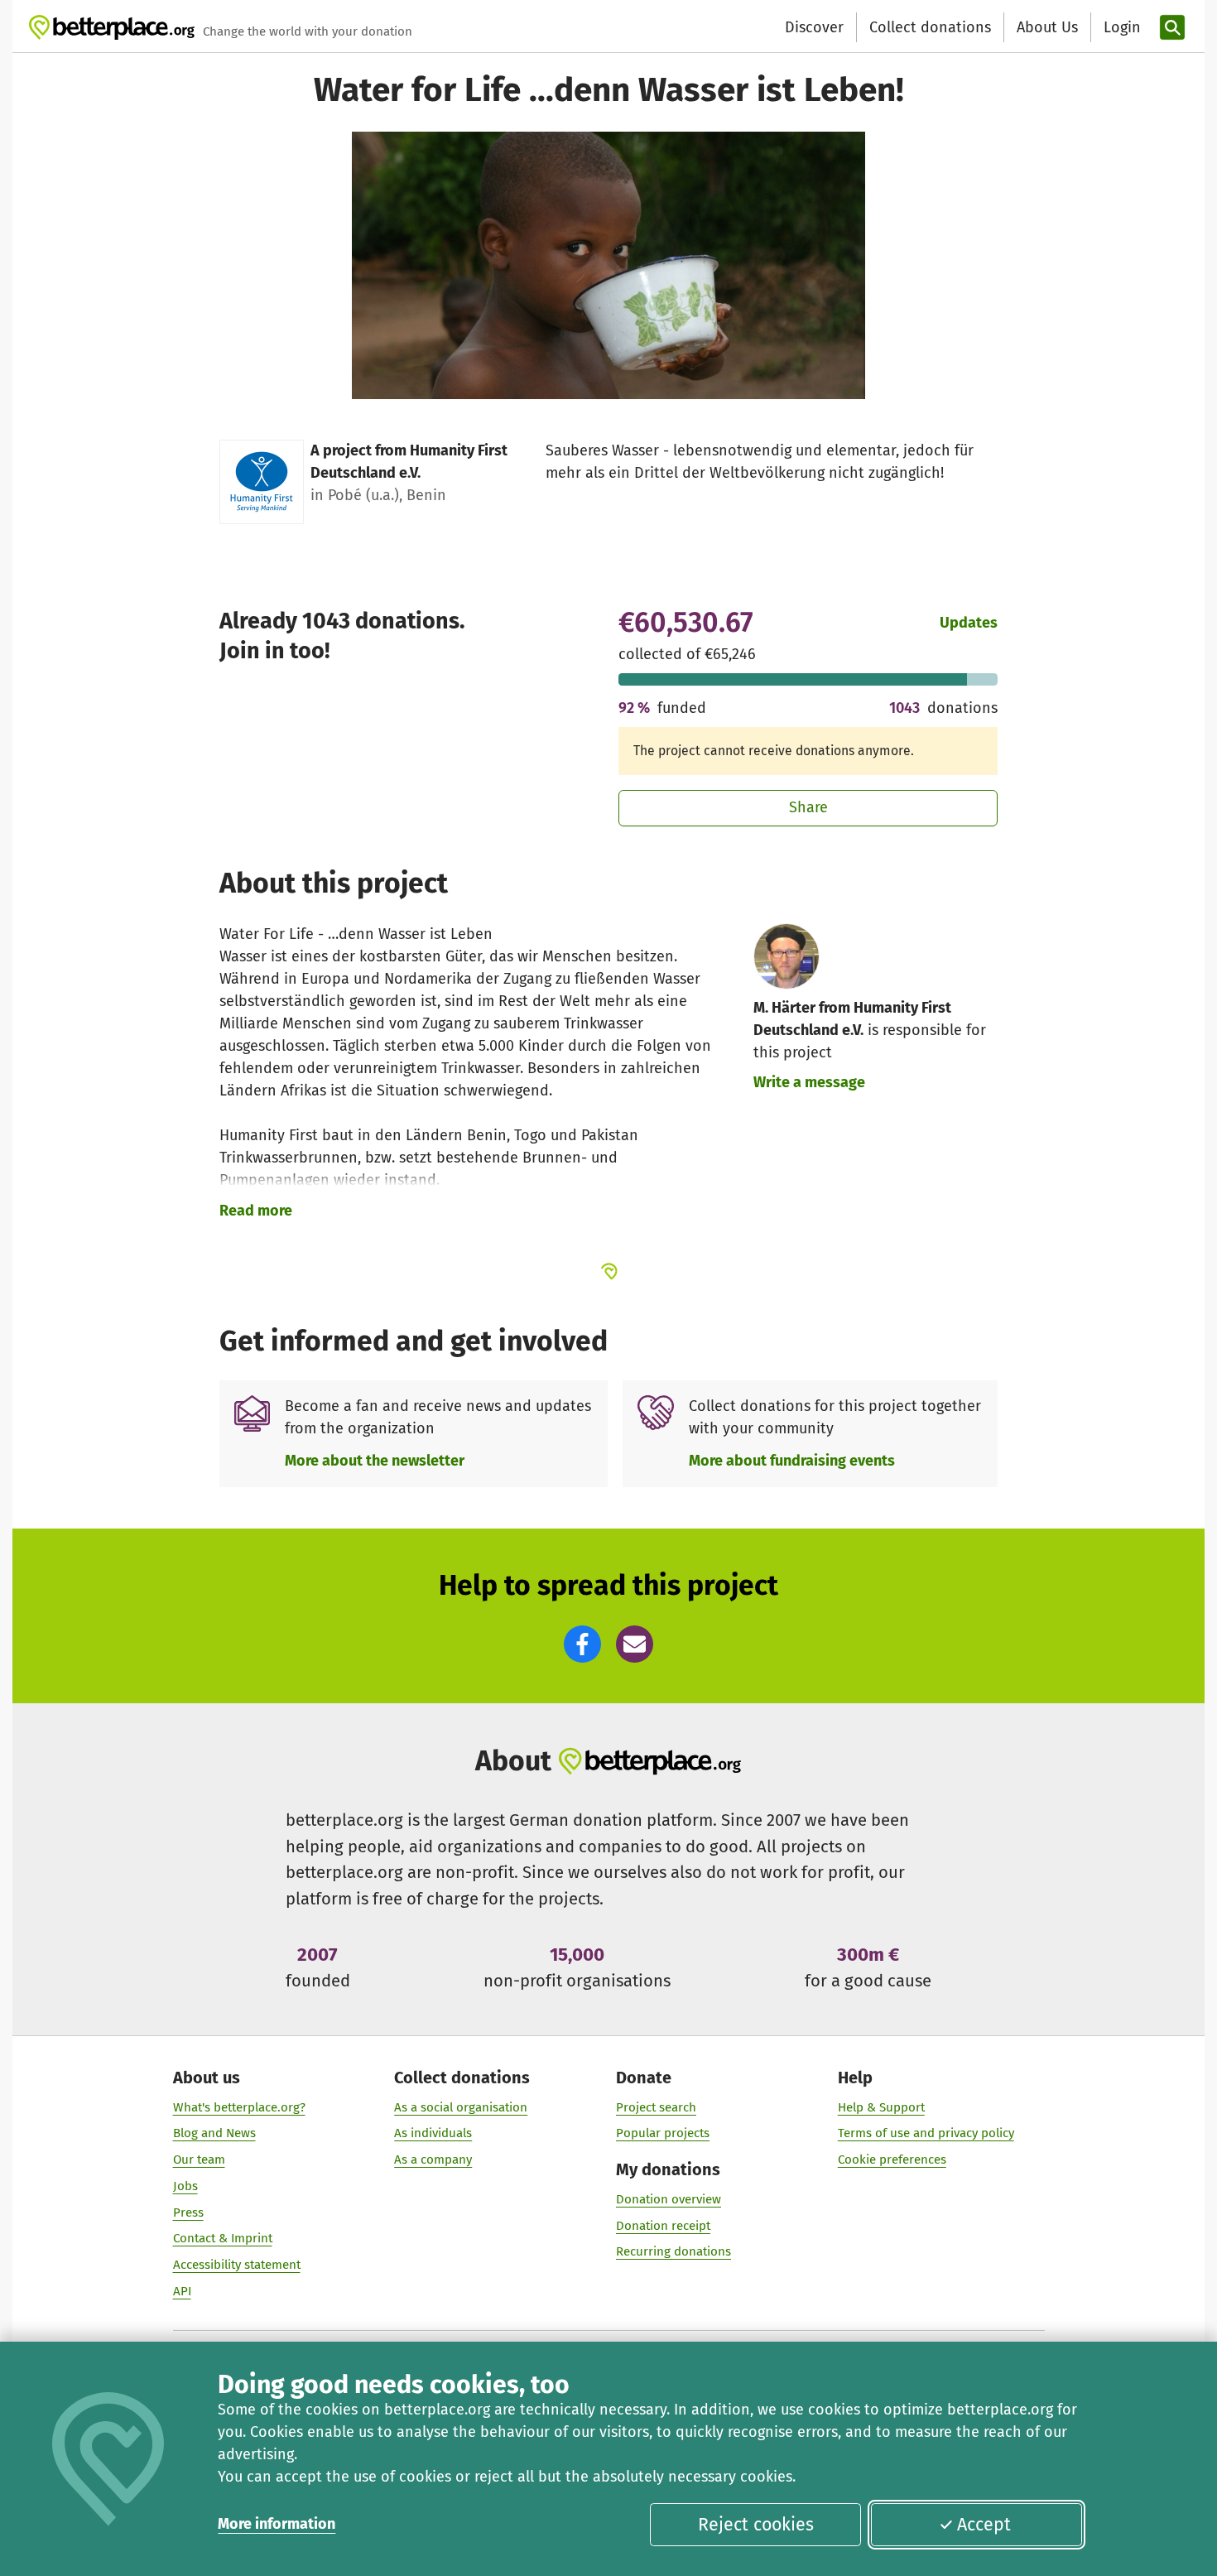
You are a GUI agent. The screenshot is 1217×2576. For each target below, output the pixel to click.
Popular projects (663, 2133)
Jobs (185, 2186)
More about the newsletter (375, 1461)
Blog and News (214, 2133)
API (182, 2291)
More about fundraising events (792, 1461)
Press (188, 2212)
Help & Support (881, 2107)
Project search (656, 2107)
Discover (814, 27)
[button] (582, 1644)
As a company (433, 2160)
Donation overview (669, 2199)
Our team (199, 2160)
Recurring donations (673, 2251)
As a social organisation (461, 2107)
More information (277, 2524)
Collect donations (930, 27)
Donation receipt (663, 2226)
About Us (1047, 27)
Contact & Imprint (223, 2238)
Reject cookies (756, 2525)
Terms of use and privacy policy (926, 2133)
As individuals (433, 2133)
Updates (969, 623)
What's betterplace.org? (239, 2107)
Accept (984, 2525)
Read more (256, 1211)
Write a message (809, 1082)
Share (808, 807)
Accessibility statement (237, 2265)
